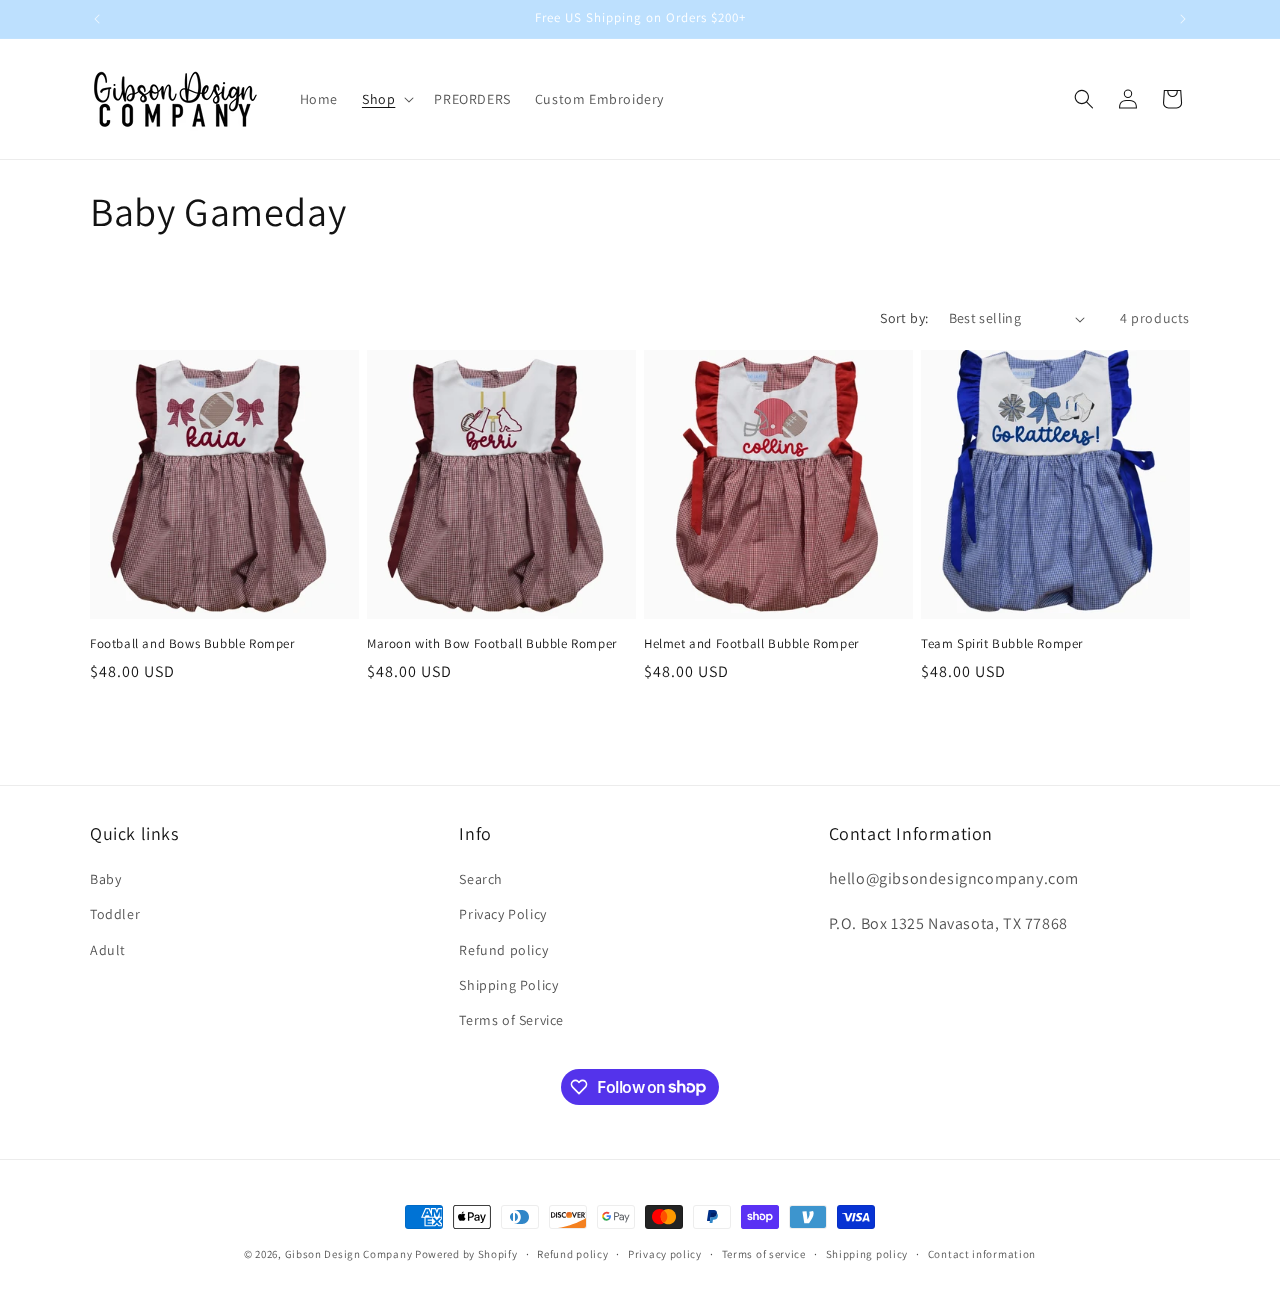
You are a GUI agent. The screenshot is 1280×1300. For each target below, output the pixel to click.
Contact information (982, 1253)
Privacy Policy (502, 915)
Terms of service (764, 1253)
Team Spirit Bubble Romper (1002, 644)
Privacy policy (665, 1253)
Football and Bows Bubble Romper (192, 644)
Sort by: (904, 318)
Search (481, 880)
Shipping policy (867, 1253)
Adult (108, 950)
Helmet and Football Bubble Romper (751, 644)
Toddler (115, 915)
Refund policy (503, 950)
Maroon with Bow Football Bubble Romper (492, 644)
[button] (386, 99)
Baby (105, 880)
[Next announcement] (1183, 19)
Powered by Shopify (466, 1254)
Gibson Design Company (349, 1254)
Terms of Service (511, 1020)
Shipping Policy (508, 985)
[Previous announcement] (97, 19)
